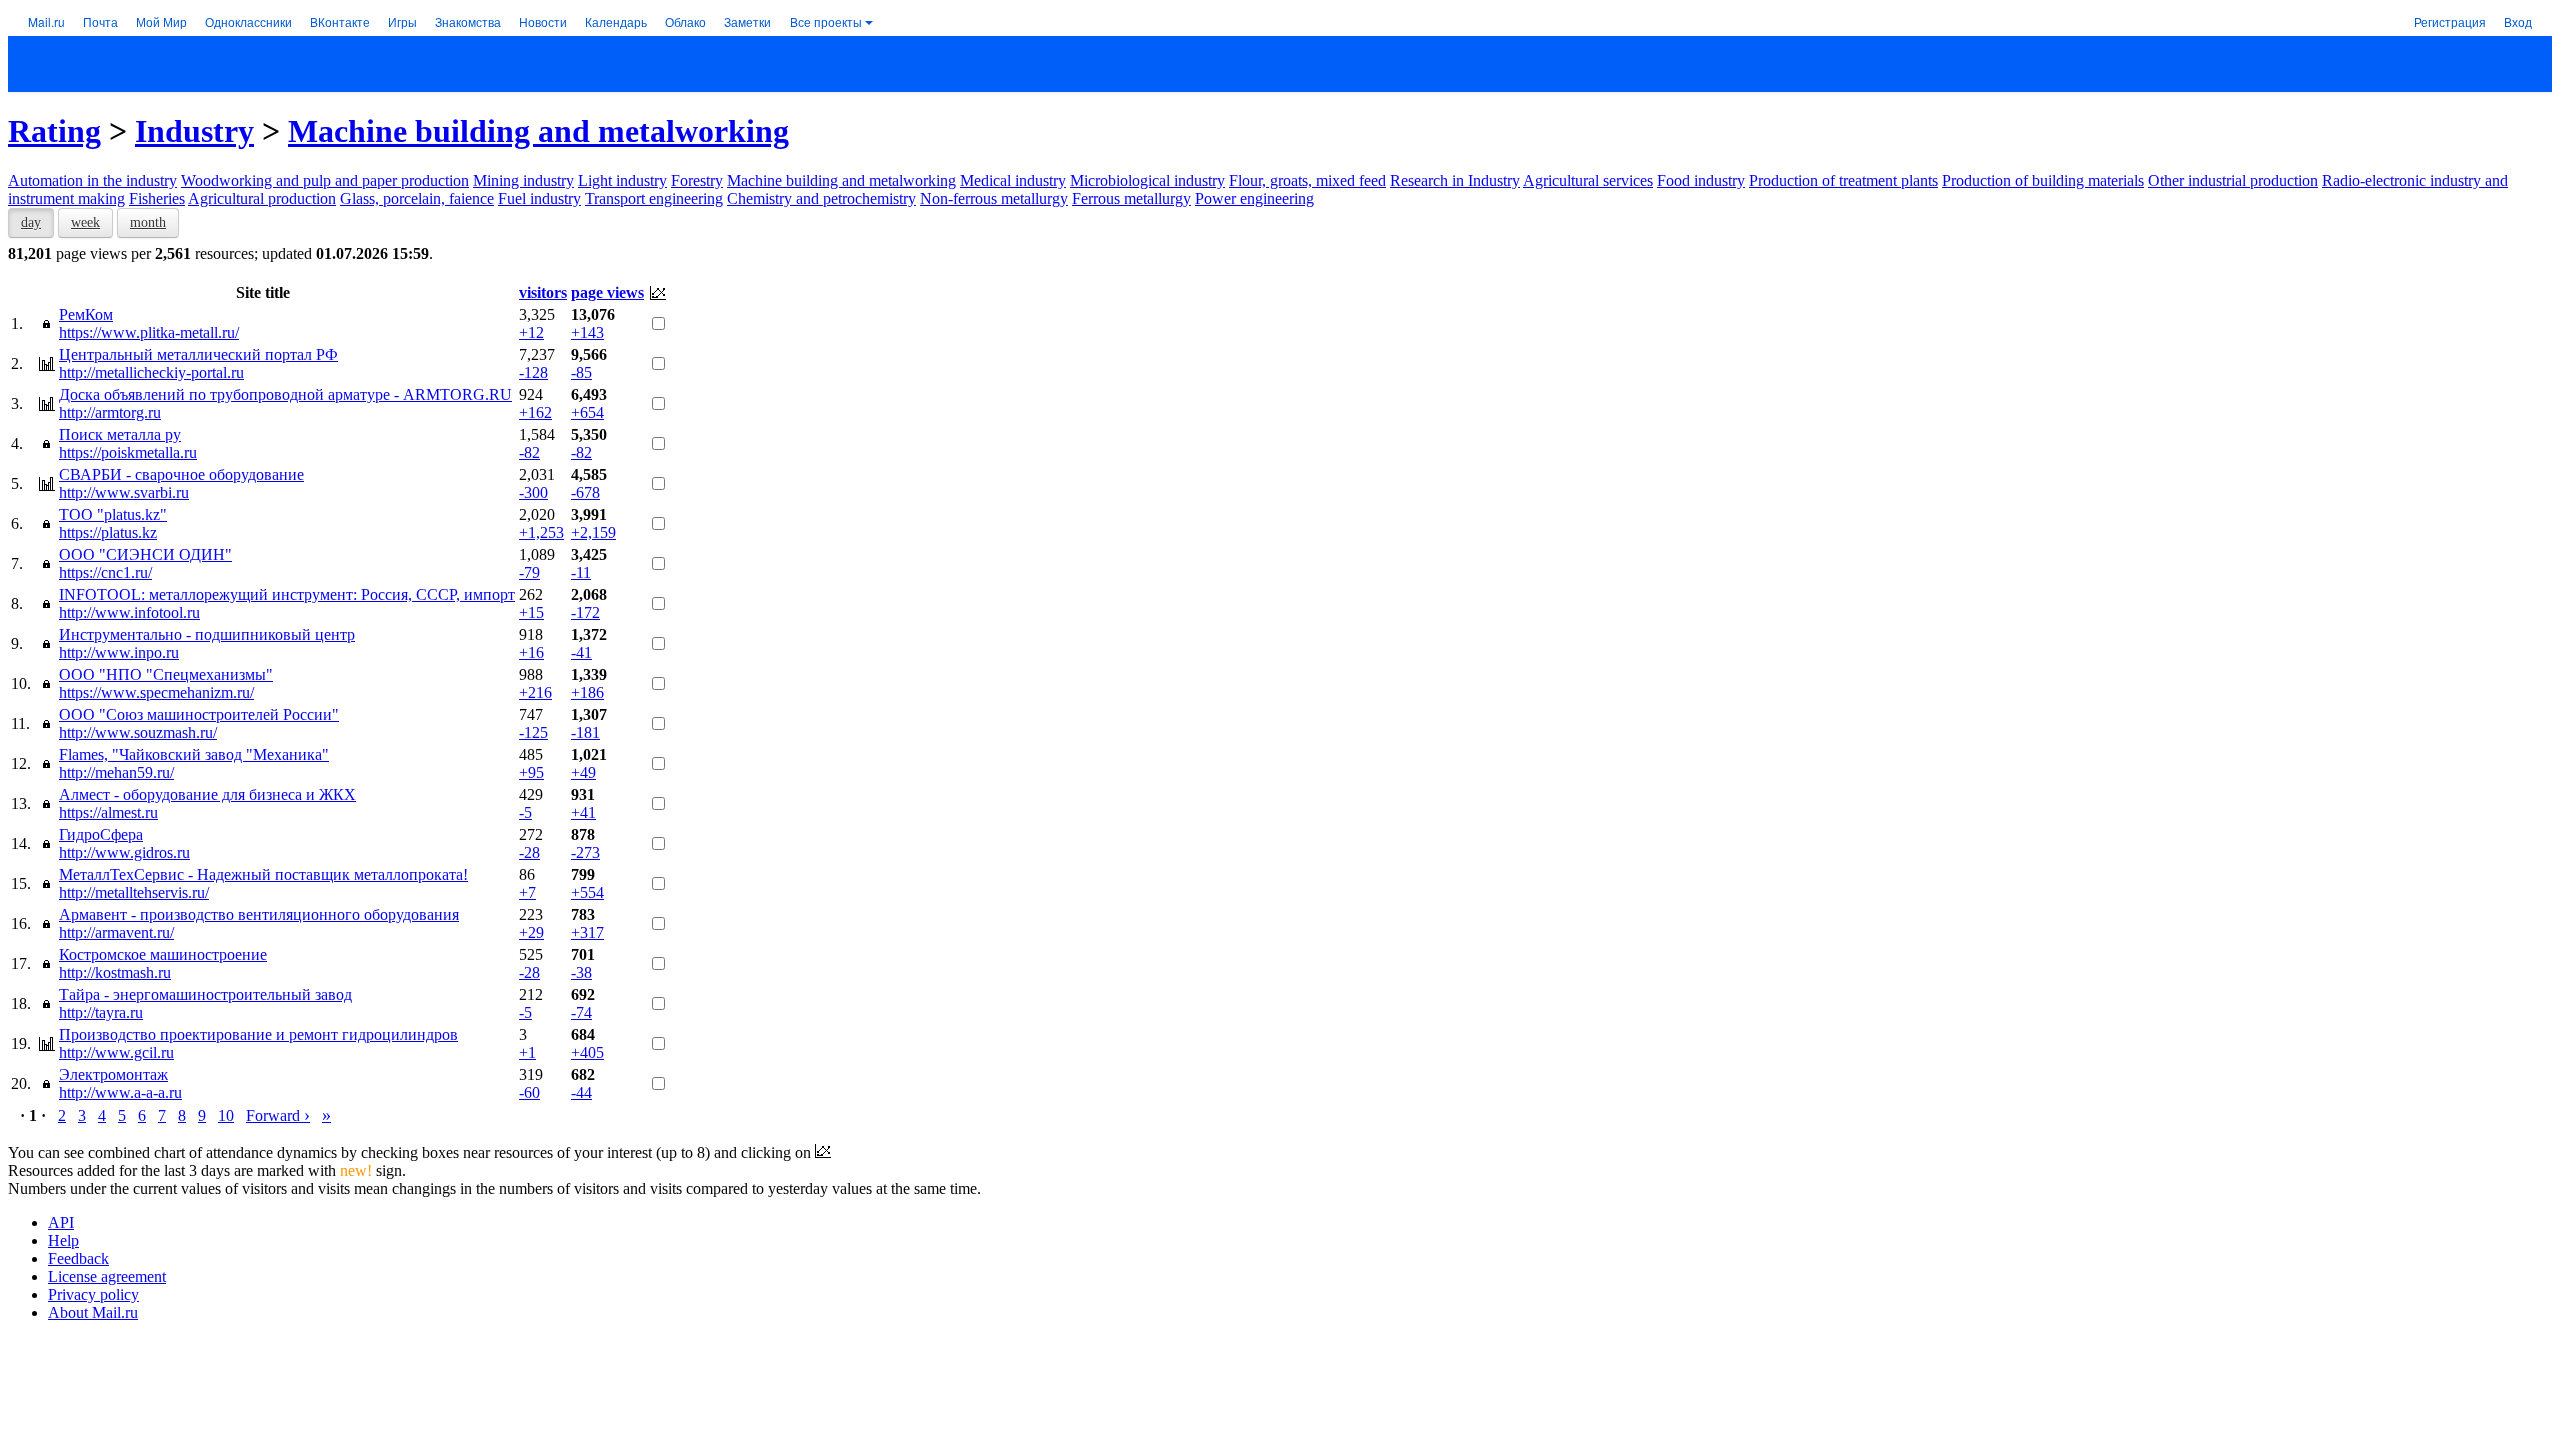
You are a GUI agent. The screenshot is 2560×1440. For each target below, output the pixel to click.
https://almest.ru (108, 812)
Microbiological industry (1147, 180)
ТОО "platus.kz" (113, 514)
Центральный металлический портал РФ (198, 354)
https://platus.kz (108, 532)
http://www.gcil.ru (116, 1052)
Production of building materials (2043, 180)
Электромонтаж (113, 1074)
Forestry (697, 180)
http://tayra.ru (101, 1012)
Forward (278, 1115)
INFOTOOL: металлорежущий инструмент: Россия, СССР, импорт (287, 594)
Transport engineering (654, 198)
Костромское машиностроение (163, 954)
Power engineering (1254, 198)
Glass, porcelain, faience (417, 198)
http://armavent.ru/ (116, 932)
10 (226, 1115)
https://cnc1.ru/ (105, 572)
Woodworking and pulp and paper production (325, 180)
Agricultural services (1588, 180)
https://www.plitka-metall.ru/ (149, 332)
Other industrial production (2233, 180)
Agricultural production (262, 198)
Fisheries (157, 198)
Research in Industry (1455, 180)
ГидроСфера (101, 834)
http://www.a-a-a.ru (120, 1092)
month (148, 222)
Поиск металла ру (120, 434)
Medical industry (1013, 180)
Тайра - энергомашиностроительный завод (205, 994)
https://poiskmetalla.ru (128, 452)
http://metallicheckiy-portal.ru (151, 372)
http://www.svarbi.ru (124, 492)
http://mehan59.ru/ (116, 772)
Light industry (622, 180)
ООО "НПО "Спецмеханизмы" (166, 674)
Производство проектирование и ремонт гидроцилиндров (258, 1034)
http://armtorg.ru (110, 412)
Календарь (616, 21)
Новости (543, 21)
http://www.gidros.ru (124, 852)
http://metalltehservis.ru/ (134, 892)
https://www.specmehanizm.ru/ (156, 692)
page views (607, 292)
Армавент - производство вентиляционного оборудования (259, 914)
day (31, 222)
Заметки (747, 21)
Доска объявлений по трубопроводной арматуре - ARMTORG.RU (285, 394)
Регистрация (2450, 21)
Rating (54, 131)
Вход (2518, 21)
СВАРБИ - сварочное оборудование (181, 474)
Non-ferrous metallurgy (994, 198)
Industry (194, 131)
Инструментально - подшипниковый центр (207, 634)
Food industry (1701, 180)
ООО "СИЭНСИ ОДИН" (145, 554)
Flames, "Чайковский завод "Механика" (194, 754)
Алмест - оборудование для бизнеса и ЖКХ (207, 794)
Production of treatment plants (1843, 180)
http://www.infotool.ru (129, 612)
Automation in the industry (92, 180)
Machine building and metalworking (538, 131)
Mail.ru (46, 21)
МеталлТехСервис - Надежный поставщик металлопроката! (263, 874)
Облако (685, 21)
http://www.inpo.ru (119, 652)
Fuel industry (539, 198)
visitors (543, 292)
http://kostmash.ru (115, 972)
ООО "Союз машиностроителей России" (199, 714)
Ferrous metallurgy (1131, 198)
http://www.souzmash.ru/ (138, 732)
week (85, 222)
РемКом (86, 314)
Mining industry (523, 180)
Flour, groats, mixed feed (1307, 180)
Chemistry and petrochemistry (821, 198)
